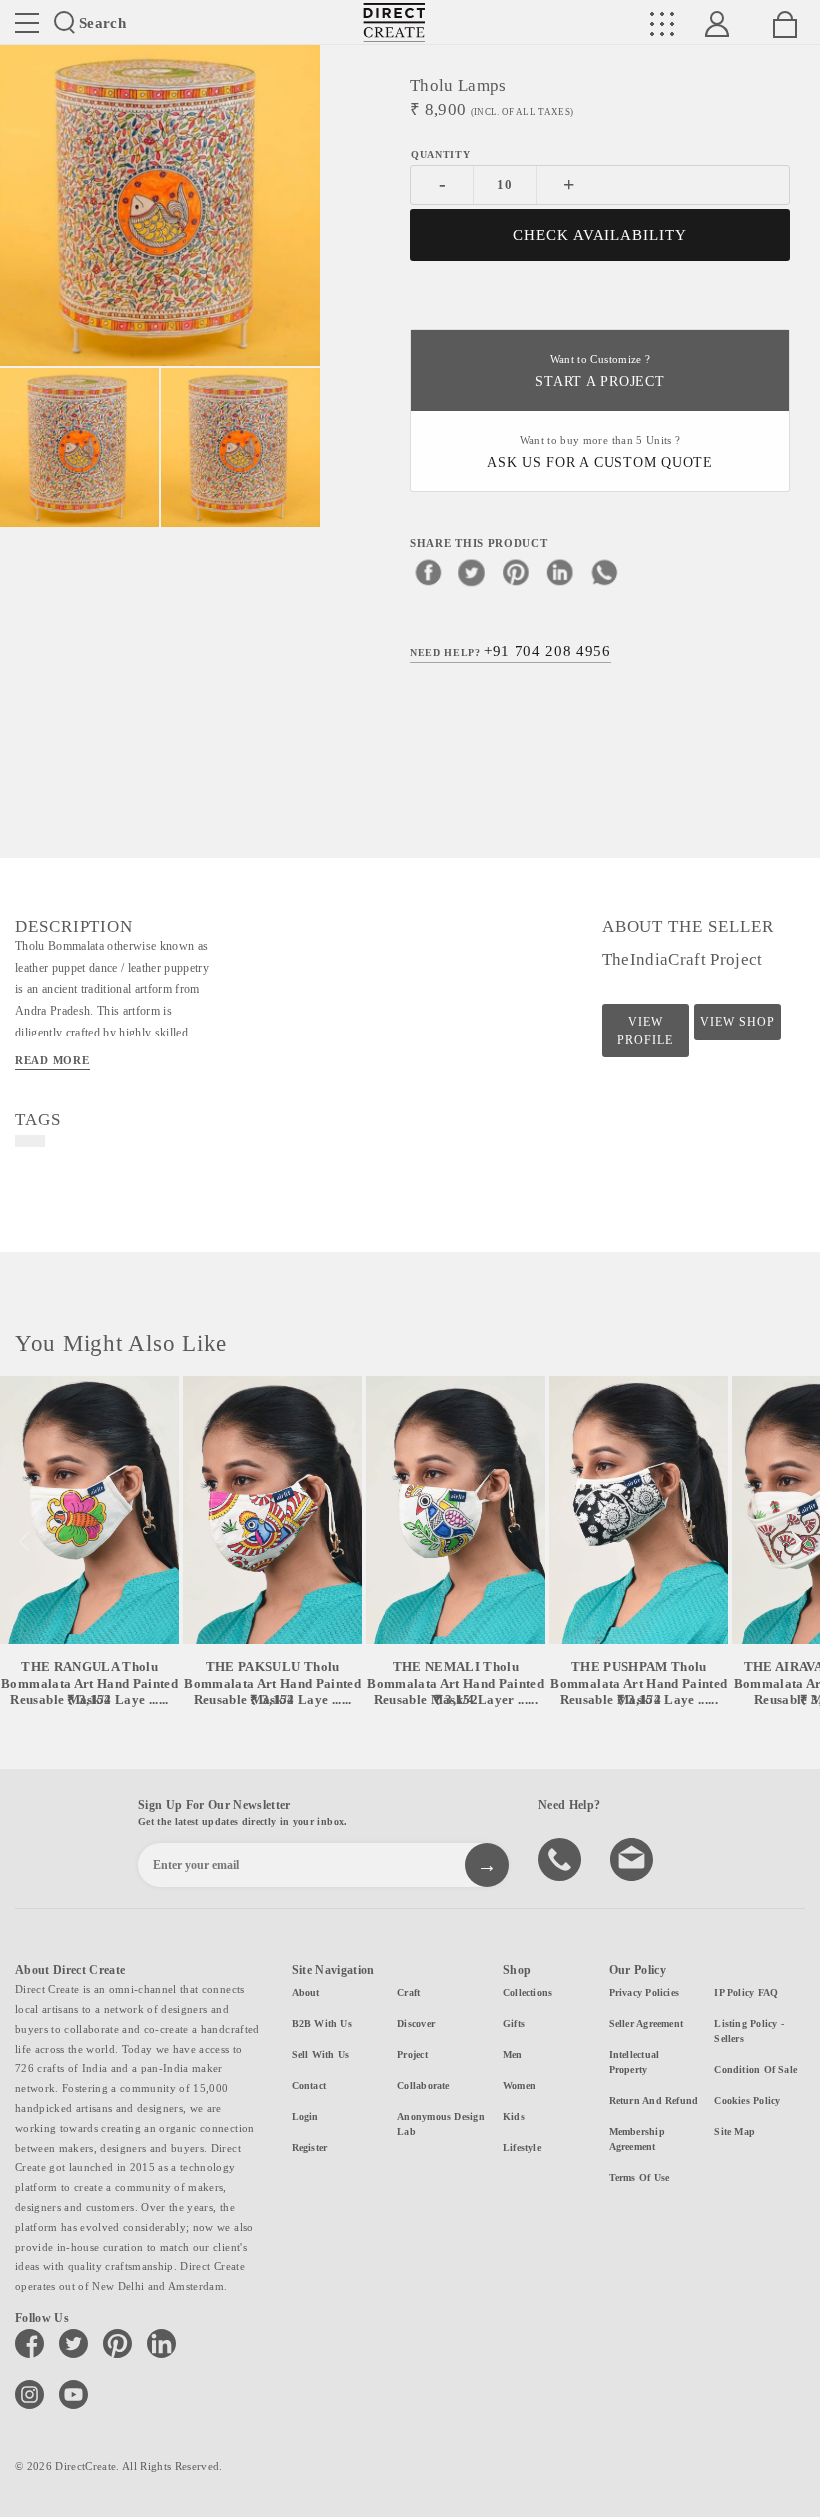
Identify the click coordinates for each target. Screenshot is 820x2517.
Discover (416, 2023)
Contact (309, 2085)
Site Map (734, 2131)
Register (310, 2147)
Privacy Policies (644, 1992)
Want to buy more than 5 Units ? (600, 452)
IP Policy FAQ (746, 1992)
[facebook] (428, 572)
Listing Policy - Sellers (749, 2031)
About (306, 1992)
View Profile (645, 1030)
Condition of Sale (755, 2069)
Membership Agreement (637, 2139)
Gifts (514, 2023)
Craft (408, 1992)
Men (513, 2054)
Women (519, 2085)
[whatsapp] (604, 572)
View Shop (737, 1022)
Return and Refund (654, 2100)
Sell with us (321, 2054)
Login (305, 2116)
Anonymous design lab (441, 2124)
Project (412, 2054)
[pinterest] (516, 572)
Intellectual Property (634, 2062)
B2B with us (322, 2023)
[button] (796, 1542)
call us (562, 1858)
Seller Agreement (646, 2023)
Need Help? (510, 651)
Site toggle (27, 23)
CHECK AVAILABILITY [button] (600, 235)
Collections (527, 1992)
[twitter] (472, 572)
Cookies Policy (747, 2100)
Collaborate (423, 2085)
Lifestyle (522, 2147)
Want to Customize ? (599, 371)
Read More (52, 1060)
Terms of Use (639, 2177)
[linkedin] (560, 572)
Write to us (634, 1858)
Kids (514, 2116)
